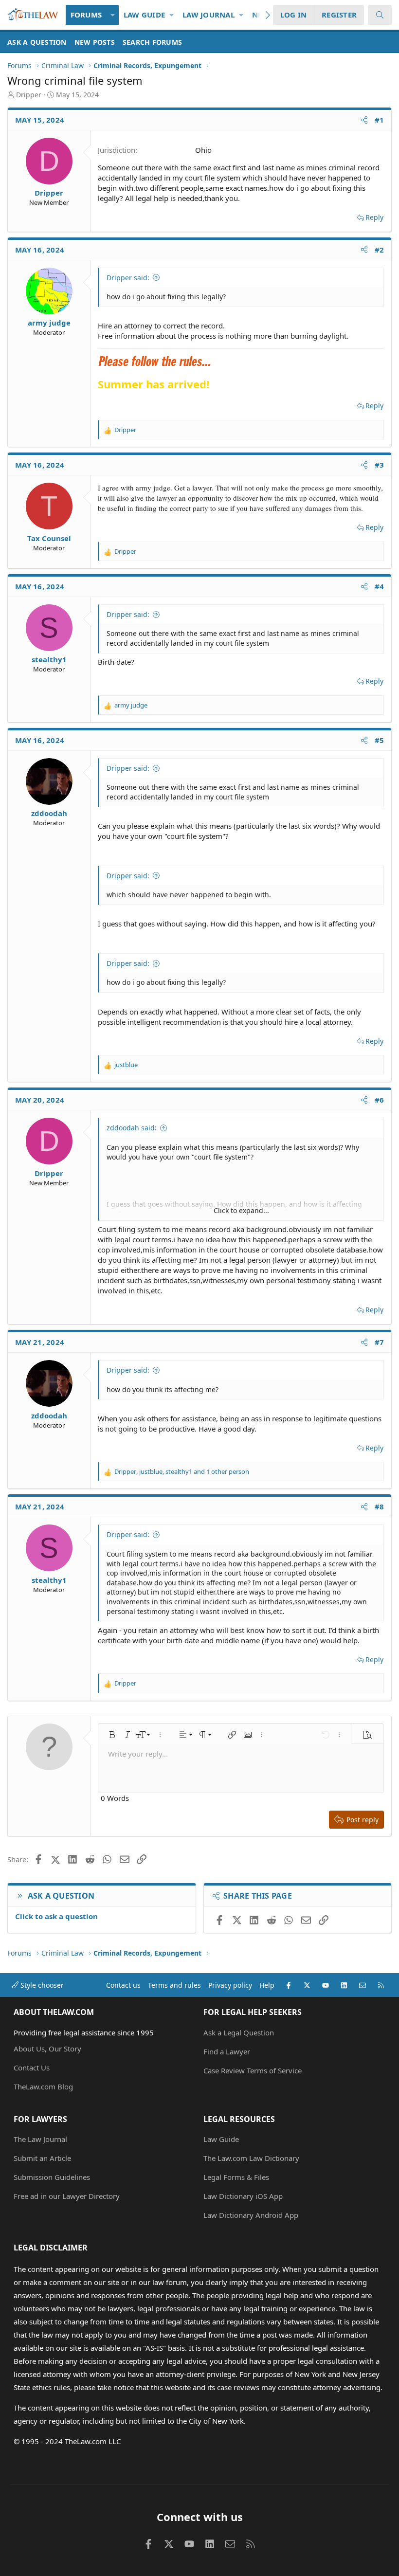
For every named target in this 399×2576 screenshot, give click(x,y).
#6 (380, 1100)
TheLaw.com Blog (43, 2086)
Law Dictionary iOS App (243, 2196)
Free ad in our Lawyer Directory (67, 2196)
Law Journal (209, 15)
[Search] (380, 15)
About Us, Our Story (47, 2049)
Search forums (152, 42)
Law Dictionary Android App (251, 2215)
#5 (380, 740)
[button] (113, 15)
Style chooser (41, 1985)
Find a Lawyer (227, 2051)
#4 (380, 586)
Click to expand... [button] (241, 1210)
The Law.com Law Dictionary (251, 2158)
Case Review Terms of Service (253, 2070)
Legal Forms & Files (236, 2177)
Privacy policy (230, 1985)
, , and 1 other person (182, 1471)
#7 (380, 1342)
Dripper (29, 95)
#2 (380, 250)
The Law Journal (40, 2139)
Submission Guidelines (52, 2177)
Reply (374, 217)
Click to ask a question (56, 1916)
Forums (86, 15)
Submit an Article (42, 2158)
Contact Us (32, 2068)
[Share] (364, 120)
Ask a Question (37, 42)
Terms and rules (174, 1985)
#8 (380, 1506)
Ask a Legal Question (239, 2032)
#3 (380, 465)
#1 (380, 120)
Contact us (123, 1985)
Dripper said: (128, 278)
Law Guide (144, 15)
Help (267, 1985)
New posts (95, 42)
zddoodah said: (132, 1128)
